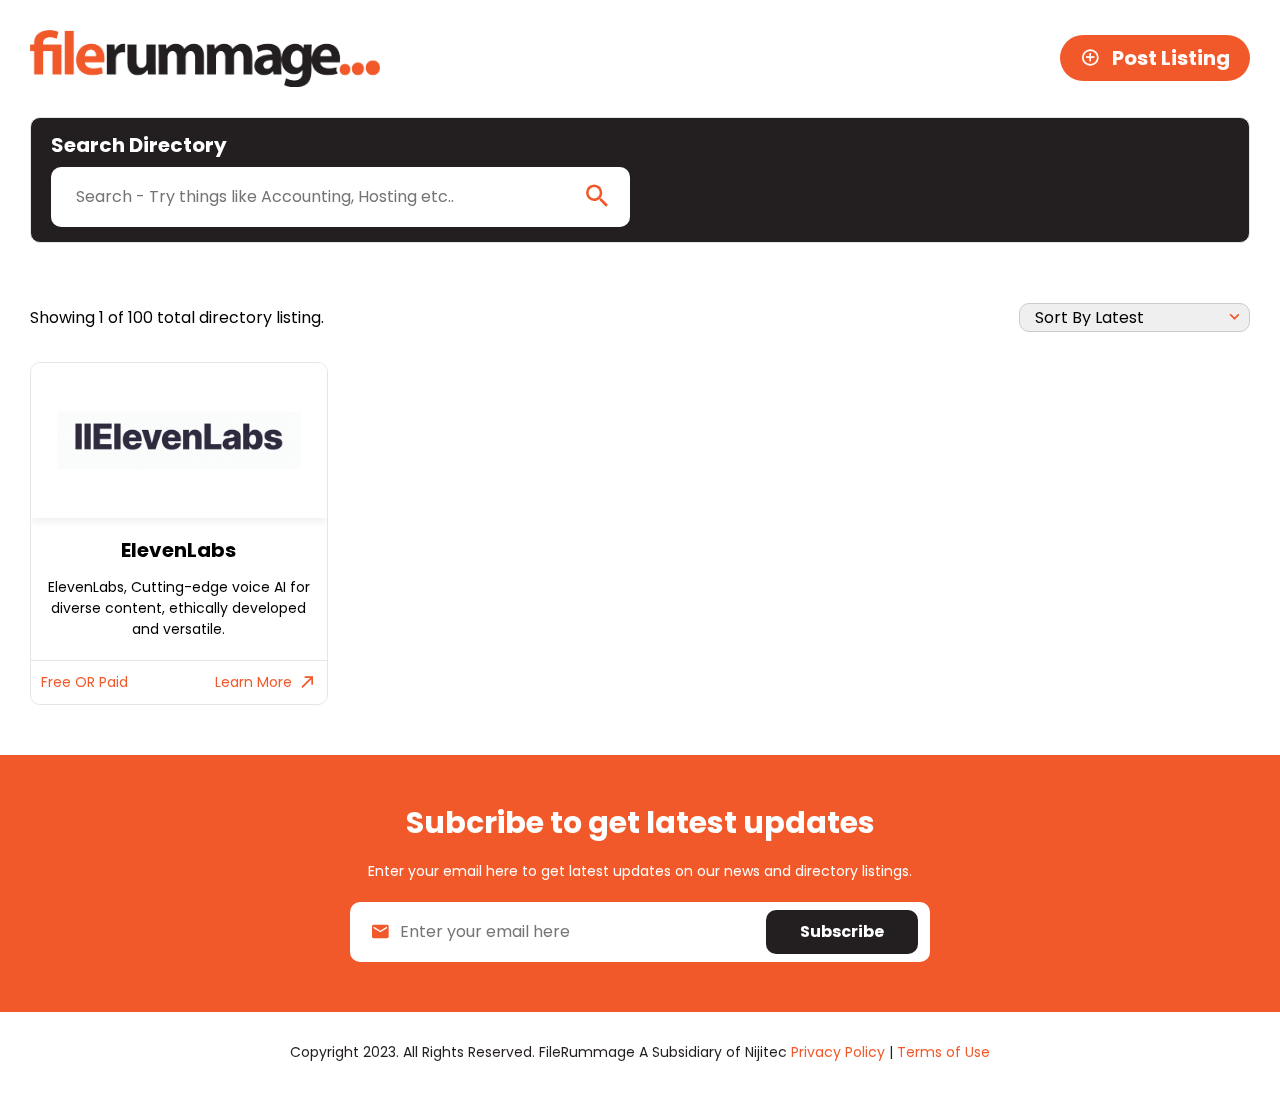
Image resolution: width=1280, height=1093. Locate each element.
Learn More (253, 682)
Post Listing (1171, 58)
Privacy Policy (838, 1052)
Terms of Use (943, 1052)
